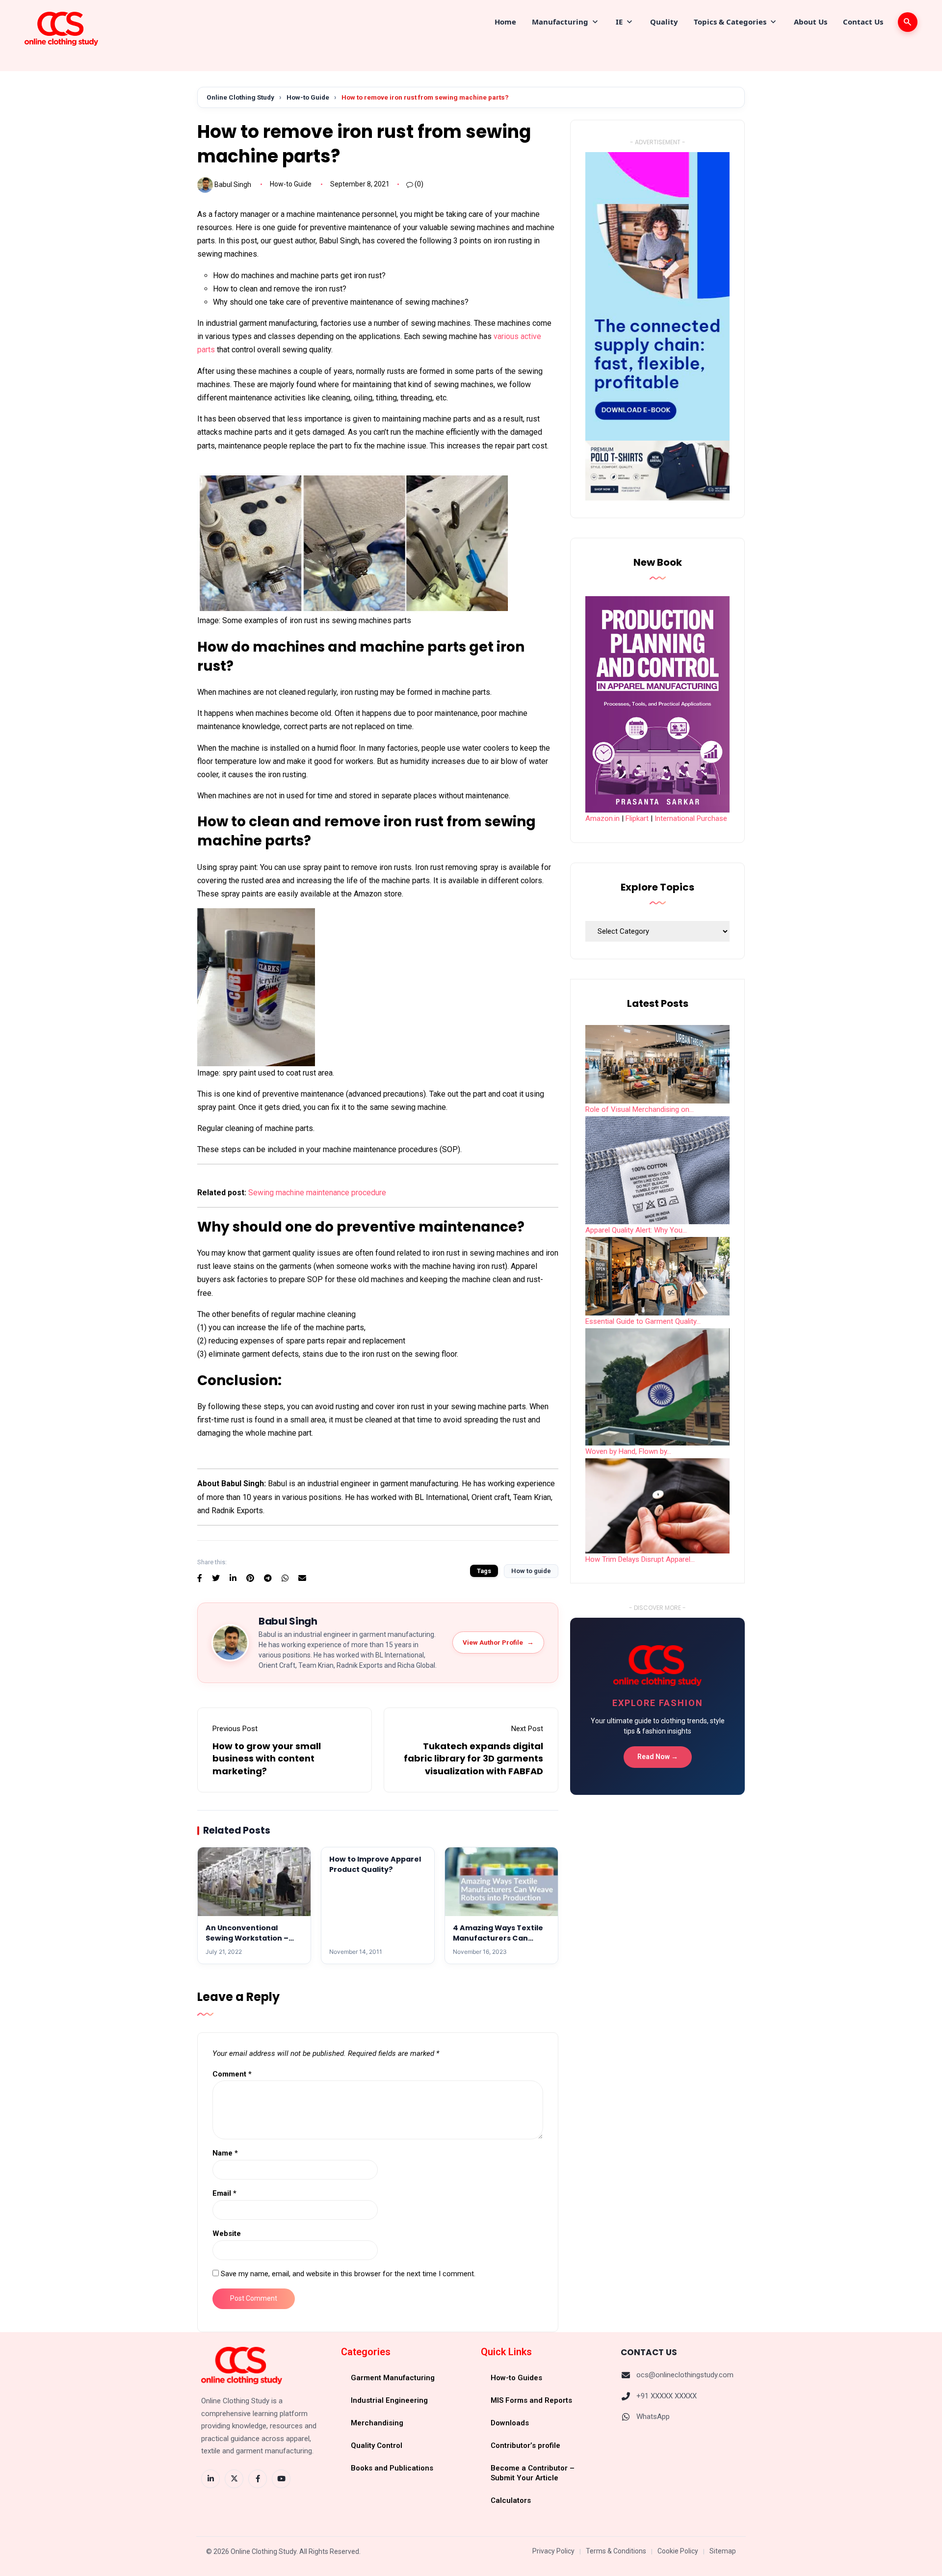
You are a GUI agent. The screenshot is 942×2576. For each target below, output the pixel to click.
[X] (234, 2479)
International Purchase (691, 818)
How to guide (531, 1571)
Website (227, 2234)
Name (225, 2153)
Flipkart (637, 818)
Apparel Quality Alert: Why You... (636, 1230)
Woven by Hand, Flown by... (628, 1451)
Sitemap (723, 2551)
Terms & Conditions (616, 2551)
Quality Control (377, 2445)
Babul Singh (233, 184)
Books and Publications (392, 2468)
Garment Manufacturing (393, 2378)
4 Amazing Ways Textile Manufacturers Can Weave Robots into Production (498, 1943)
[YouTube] (281, 2479)
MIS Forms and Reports (531, 2400)
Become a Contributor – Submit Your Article (533, 2473)
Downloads (510, 2423)
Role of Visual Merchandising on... (640, 1109)
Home (505, 22)
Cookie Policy (678, 2551)
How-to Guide (308, 97)
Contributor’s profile (525, 2445)
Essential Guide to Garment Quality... (643, 1321)
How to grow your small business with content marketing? (267, 1758)
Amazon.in (602, 818)
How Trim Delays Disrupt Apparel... (640, 1559)
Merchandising (377, 2423)
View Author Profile (498, 1642)
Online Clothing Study (240, 97)
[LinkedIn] (210, 2479)
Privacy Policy (553, 2551)
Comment (232, 2074)
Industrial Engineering (389, 2400)
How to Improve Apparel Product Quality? (375, 1864)
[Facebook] (258, 2479)
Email (224, 2193)
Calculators (511, 2500)
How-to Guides (516, 2378)
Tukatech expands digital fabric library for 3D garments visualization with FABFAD (473, 1758)
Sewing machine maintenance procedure (317, 1193)
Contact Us (863, 22)
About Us (811, 22)
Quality (664, 22)
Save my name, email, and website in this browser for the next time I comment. (348, 2274)
